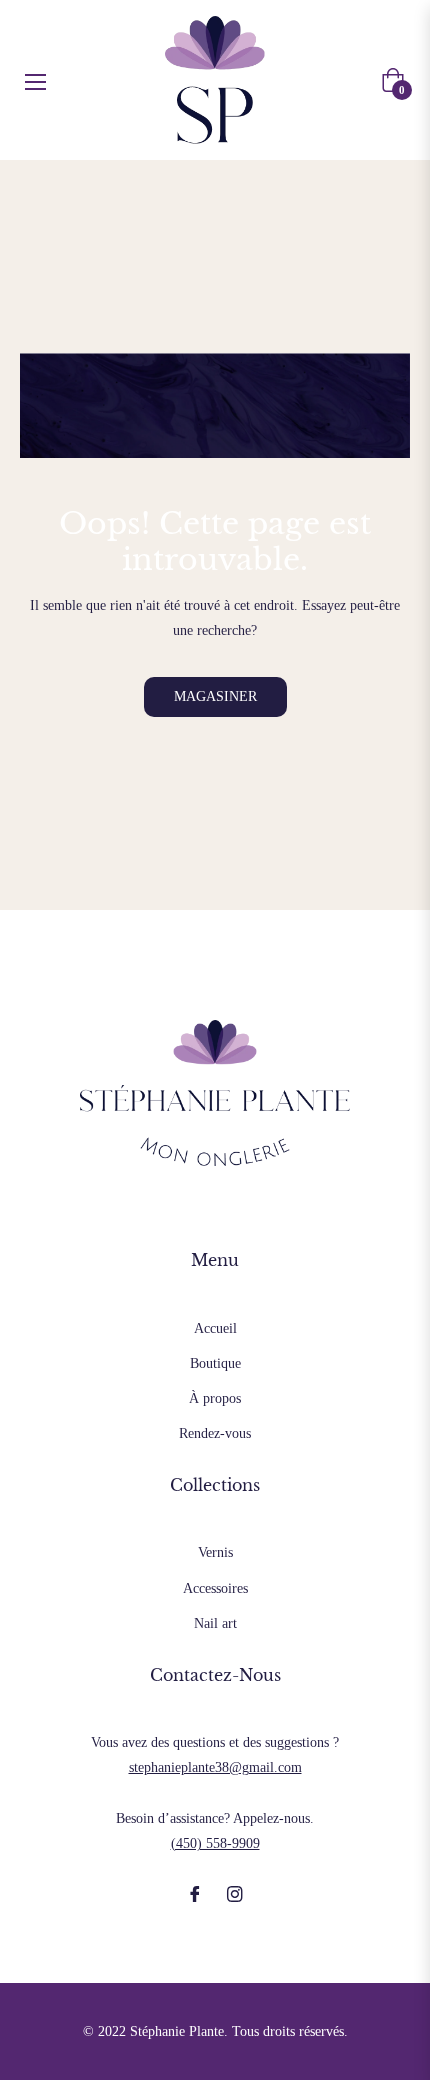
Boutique (215, 1363)
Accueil (215, 1328)
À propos (215, 1398)
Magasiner (215, 696)
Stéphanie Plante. (179, 2031)
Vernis (215, 1552)
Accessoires (215, 1588)
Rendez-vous (215, 1433)
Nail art (215, 1623)
